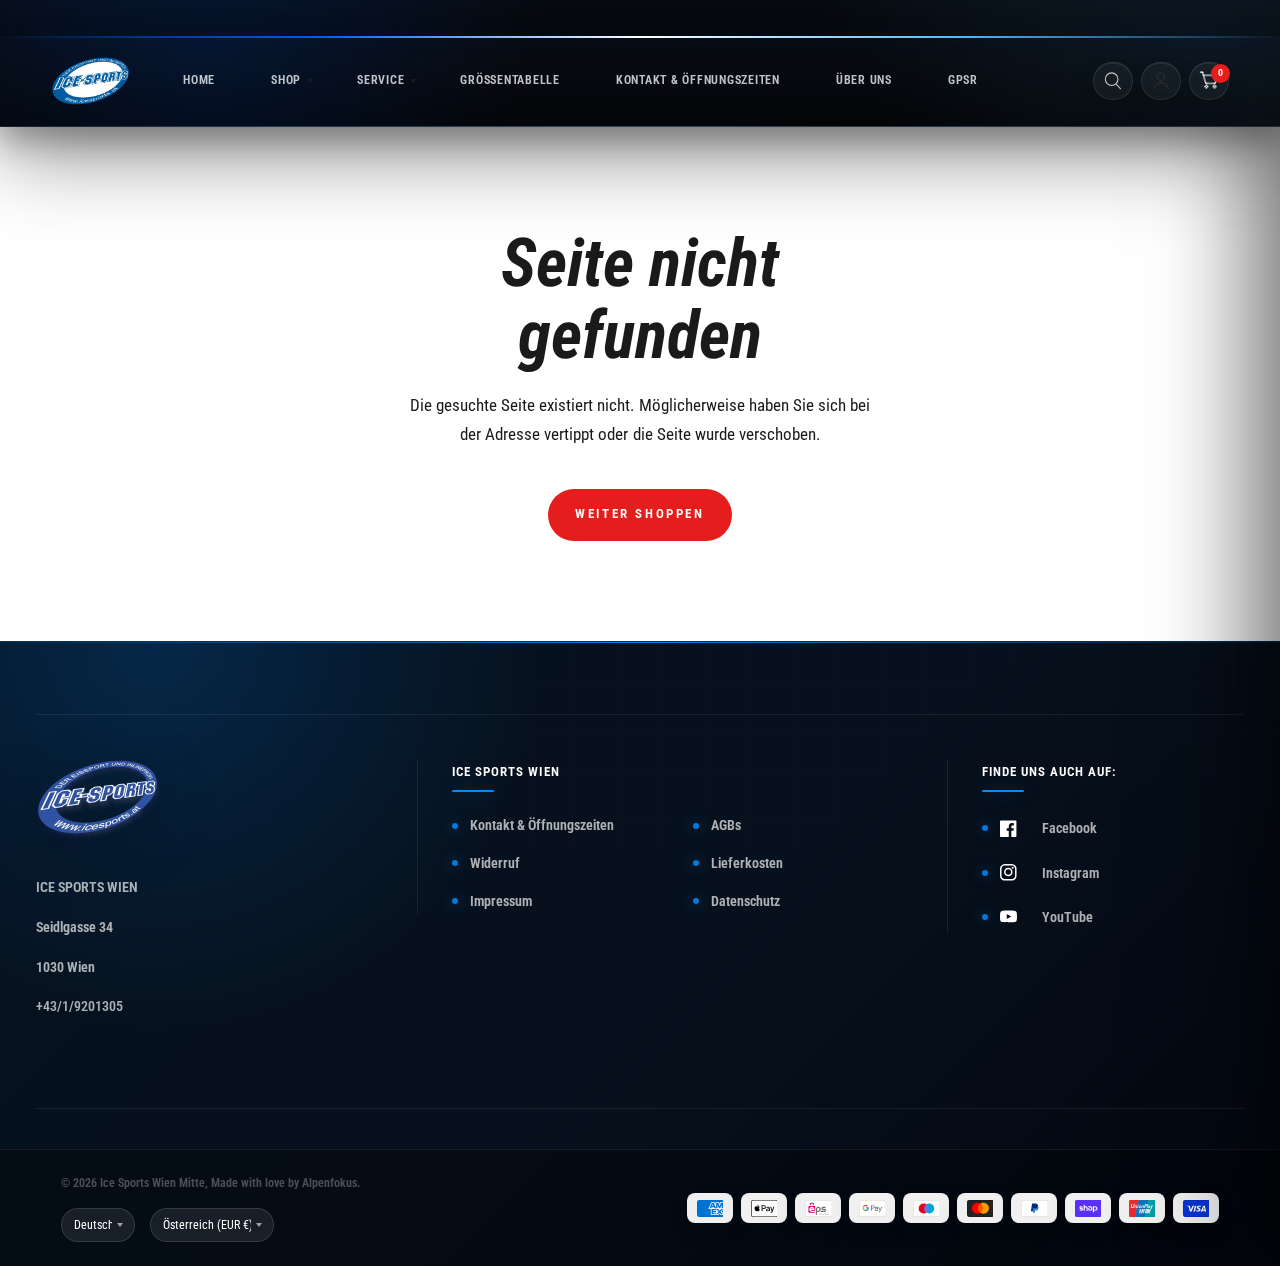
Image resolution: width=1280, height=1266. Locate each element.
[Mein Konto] (1161, 81)
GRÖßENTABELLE (509, 80)
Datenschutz (745, 901)
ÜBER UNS (864, 80)
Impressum (501, 901)
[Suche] (1113, 81)
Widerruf (495, 863)
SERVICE (380, 80)
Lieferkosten (747, 863)
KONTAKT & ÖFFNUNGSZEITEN (698, 80)
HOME (199, 80)
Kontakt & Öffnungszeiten (542, 825)
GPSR (963, 80)
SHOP (286, 80)
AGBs (726, 825)
